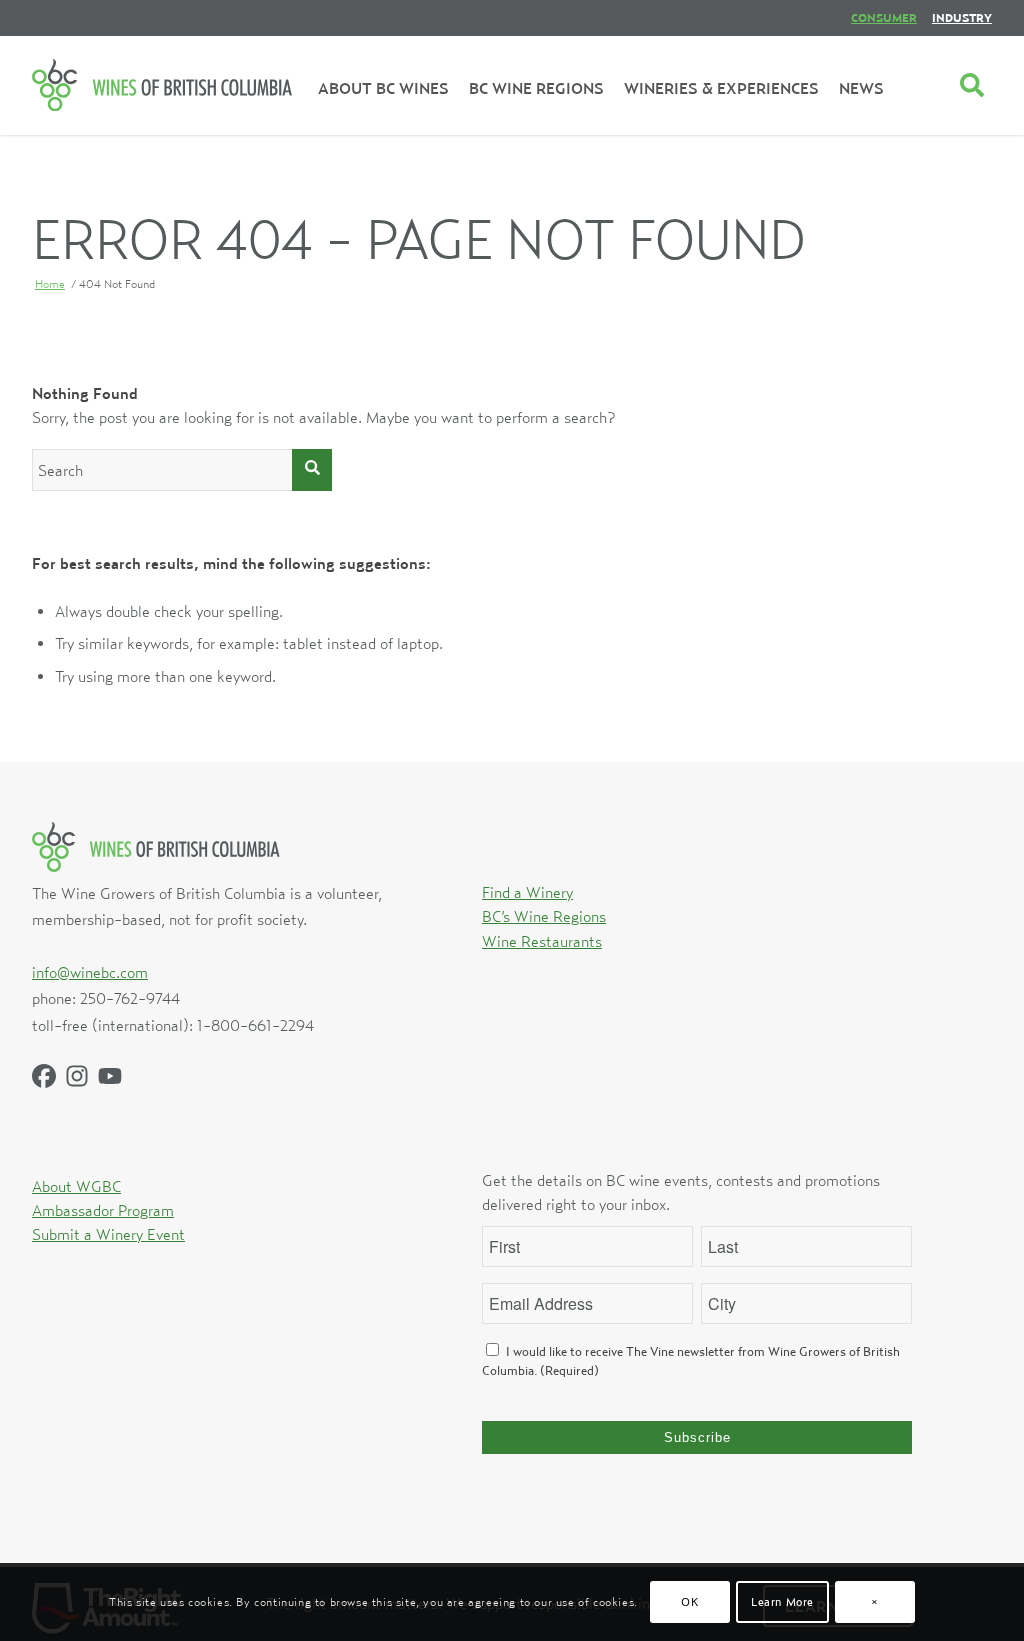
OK (689, 1601)
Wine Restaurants (542, 941)
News (861, 88)
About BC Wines (383, 88)
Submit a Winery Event (108, 1234)
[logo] (162, 85)
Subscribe (697, 1437)
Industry (962, 17)
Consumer (884, 17)
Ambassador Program (103, 1210)
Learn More (782, 1601)
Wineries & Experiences (721, 88)
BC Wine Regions (536, 88)
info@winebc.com (90, 972)
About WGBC (76, 1186)
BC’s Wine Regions (544, 916)
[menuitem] (884, 18)
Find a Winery (527, 892)
